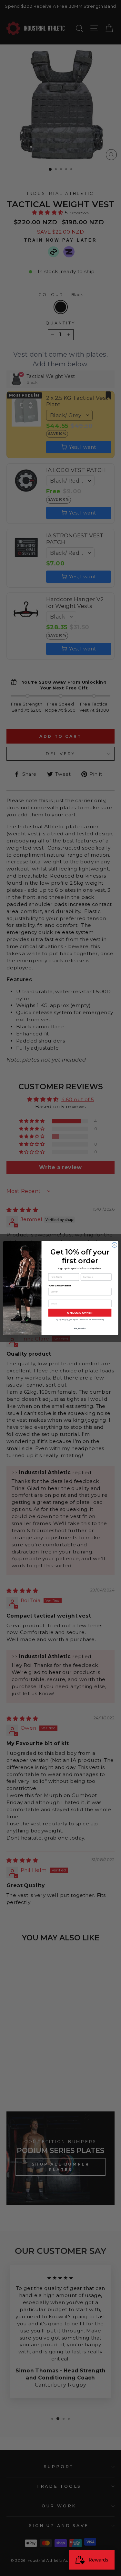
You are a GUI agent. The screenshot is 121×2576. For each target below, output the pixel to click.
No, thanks (80, 1328)
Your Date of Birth (59, 1285)
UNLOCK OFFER (80, 1313)
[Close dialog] (114, 1245)
